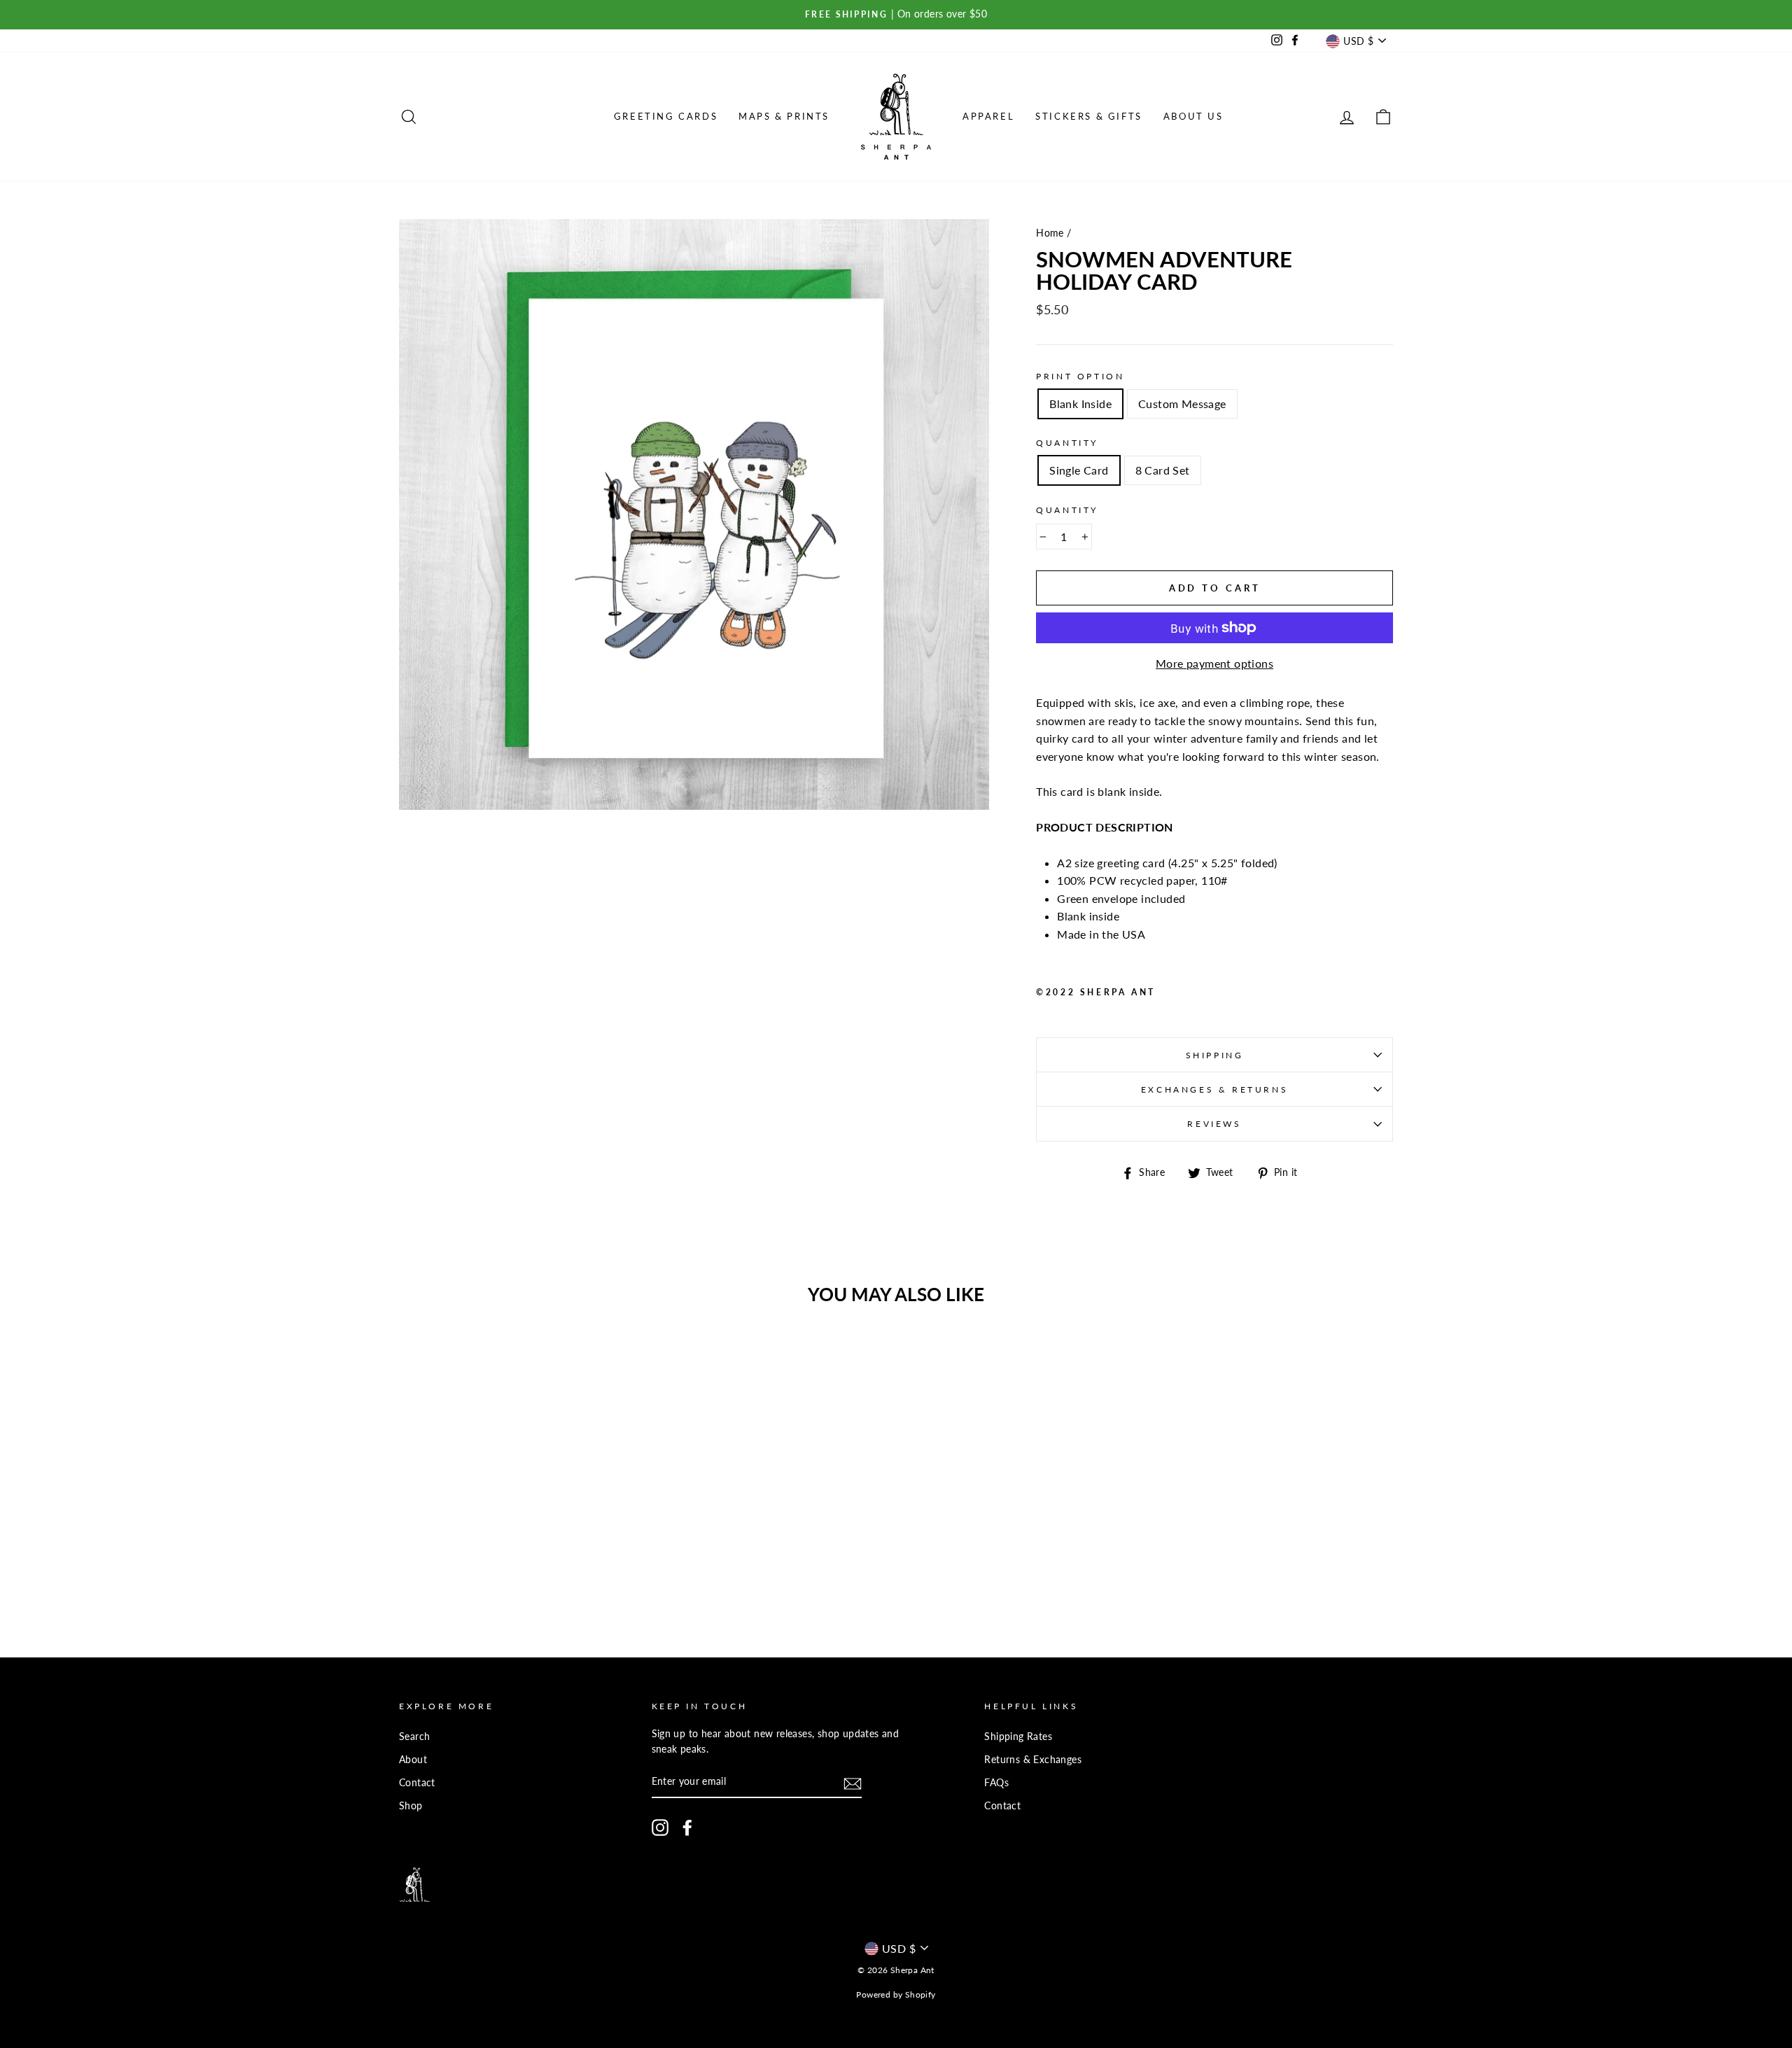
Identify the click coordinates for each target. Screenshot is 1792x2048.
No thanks (896, 1185)
